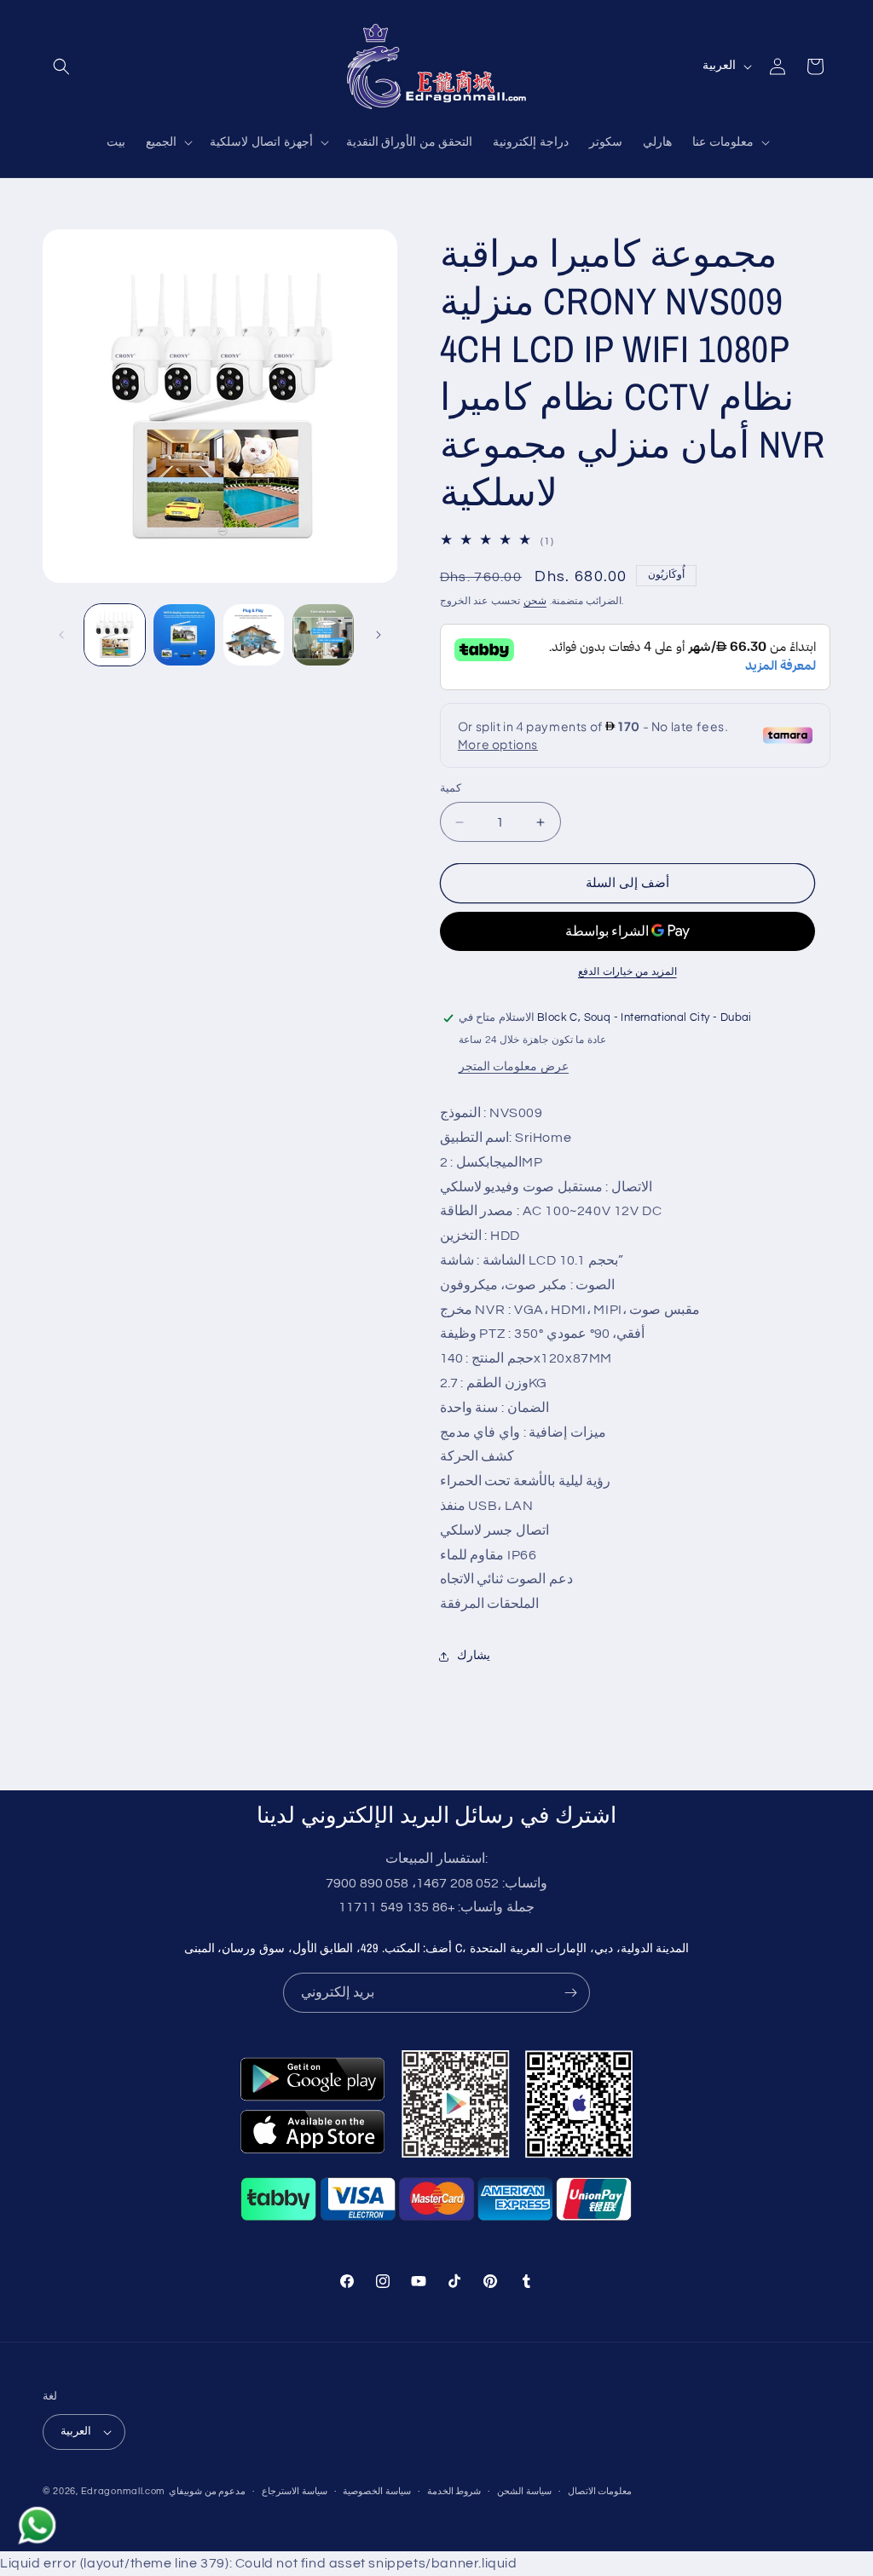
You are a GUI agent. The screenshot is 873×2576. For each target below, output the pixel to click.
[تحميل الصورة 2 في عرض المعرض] (184, 634)
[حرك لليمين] (379, 635)
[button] (61, 66)
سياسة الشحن (524, 2491)
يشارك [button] (474, 1656)
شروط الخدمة (454, 2491)
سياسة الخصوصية (377, 2491)
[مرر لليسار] (61, 635)
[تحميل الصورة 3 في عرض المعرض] (254, 634)
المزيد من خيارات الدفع (627, 972)
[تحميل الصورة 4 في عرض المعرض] (323, 634)
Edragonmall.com (124, 2491)
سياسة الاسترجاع (295, 2491)
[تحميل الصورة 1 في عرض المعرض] (115, 634)
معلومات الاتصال (600, 2491)
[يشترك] (570, 1993)
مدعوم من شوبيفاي (207, 2491)
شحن (535, 601)
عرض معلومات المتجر (514, 1067)
